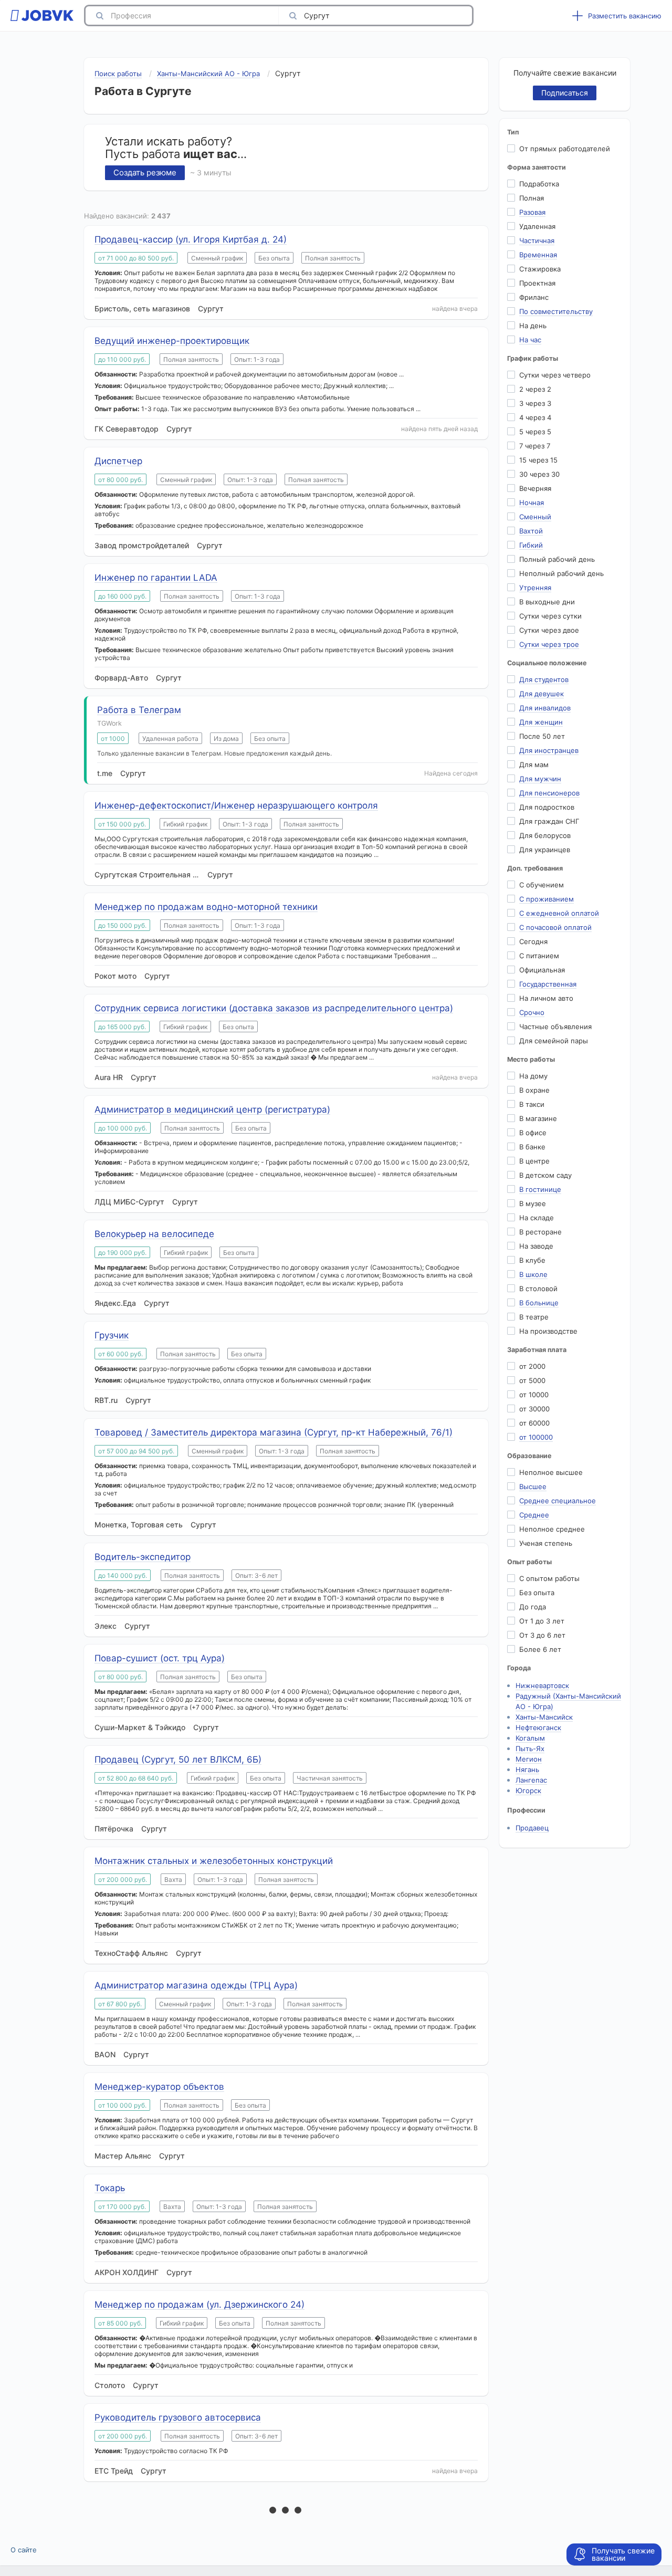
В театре (534, 1317)
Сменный (535, 517)
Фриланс (534, 297)
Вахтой (531, 531)
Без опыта (537, 1593)
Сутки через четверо (555, 375)
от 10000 (534, 1395)
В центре (534, 1161)
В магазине (538, 1118)
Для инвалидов (545, 708)
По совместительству (556, 311)
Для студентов (544, 679)
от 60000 (534, 1423)
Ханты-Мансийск (544, 1717)
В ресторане (540, 1232)
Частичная (537, 240)
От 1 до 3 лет (542, 1621)
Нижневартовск (542, 1685)
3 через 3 (535, 403)
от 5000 (532, 1380)
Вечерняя (535, 488)
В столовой (538, 1289)
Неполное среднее (552, 1529)
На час (530, 340)
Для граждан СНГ (549, 821)
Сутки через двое (549, 630)
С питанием (539, 956)
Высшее (533, 1486)
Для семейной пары (554, 1041)
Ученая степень (546, 1543)
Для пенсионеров (549, 793)
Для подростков (547, 807)
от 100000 (536, 1437)
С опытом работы (549, 1578)
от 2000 (532, 1366)
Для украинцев (545, 850)
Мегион (529, 1759)
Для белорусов (545, 835)
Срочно (532, 1012)
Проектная (537, 283)
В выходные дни (547, 602)
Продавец (532, 1828)
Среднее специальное (558, 1501)
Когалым (530, 1738)
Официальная (542, 970)
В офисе (533, 1133)
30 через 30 (539, 474)
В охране (534, 1090)
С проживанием (547, 899)
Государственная (548, 984)
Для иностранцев (549, 750)
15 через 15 (538, 460)
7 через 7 (535, 446)
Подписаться (565, 93)
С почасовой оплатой (555, 927)
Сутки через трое (549, 644)
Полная (532, 198)
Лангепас (531, 1780)
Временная (538, 255)
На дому (533, 1076)
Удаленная (537, 226)
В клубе (532, 1260)
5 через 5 (535, 432)
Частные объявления (555, 1027)
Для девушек (542, 694)
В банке (532, 1147)
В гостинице (540, 1189)
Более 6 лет (540, 1649)
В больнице (539, 1303)
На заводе (536, 1246)
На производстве (548, 1331)
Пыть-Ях (530, 1748)
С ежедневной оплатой (559, 913)
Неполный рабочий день (561, 573)
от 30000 (534, 1409)
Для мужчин (540, 779)
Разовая (532, 212)
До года (533, 1607)
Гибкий (531, 545)
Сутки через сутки (550, 616)
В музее (533, 1203)
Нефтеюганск (538, 1727)
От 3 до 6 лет (542, 1635)
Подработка (539, 184)
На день (533, 326)
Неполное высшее (551, 1472)
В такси (532, 1104)
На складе (537, 1218)
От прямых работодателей (565, 149)
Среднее (534, 1515)
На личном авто (546, 998)
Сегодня (533, 941)
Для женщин (541, 722)
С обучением (542, 885)
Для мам (534, 765)
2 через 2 (535, 389)
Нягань (527, 1769)
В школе (533, 1274)
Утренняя (535, 588)
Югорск (528, 1790)
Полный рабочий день (557, 559)
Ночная (532, 502)
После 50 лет (542, 736)
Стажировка (540, 269)
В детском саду (545, 1175)
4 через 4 (535, 417)
